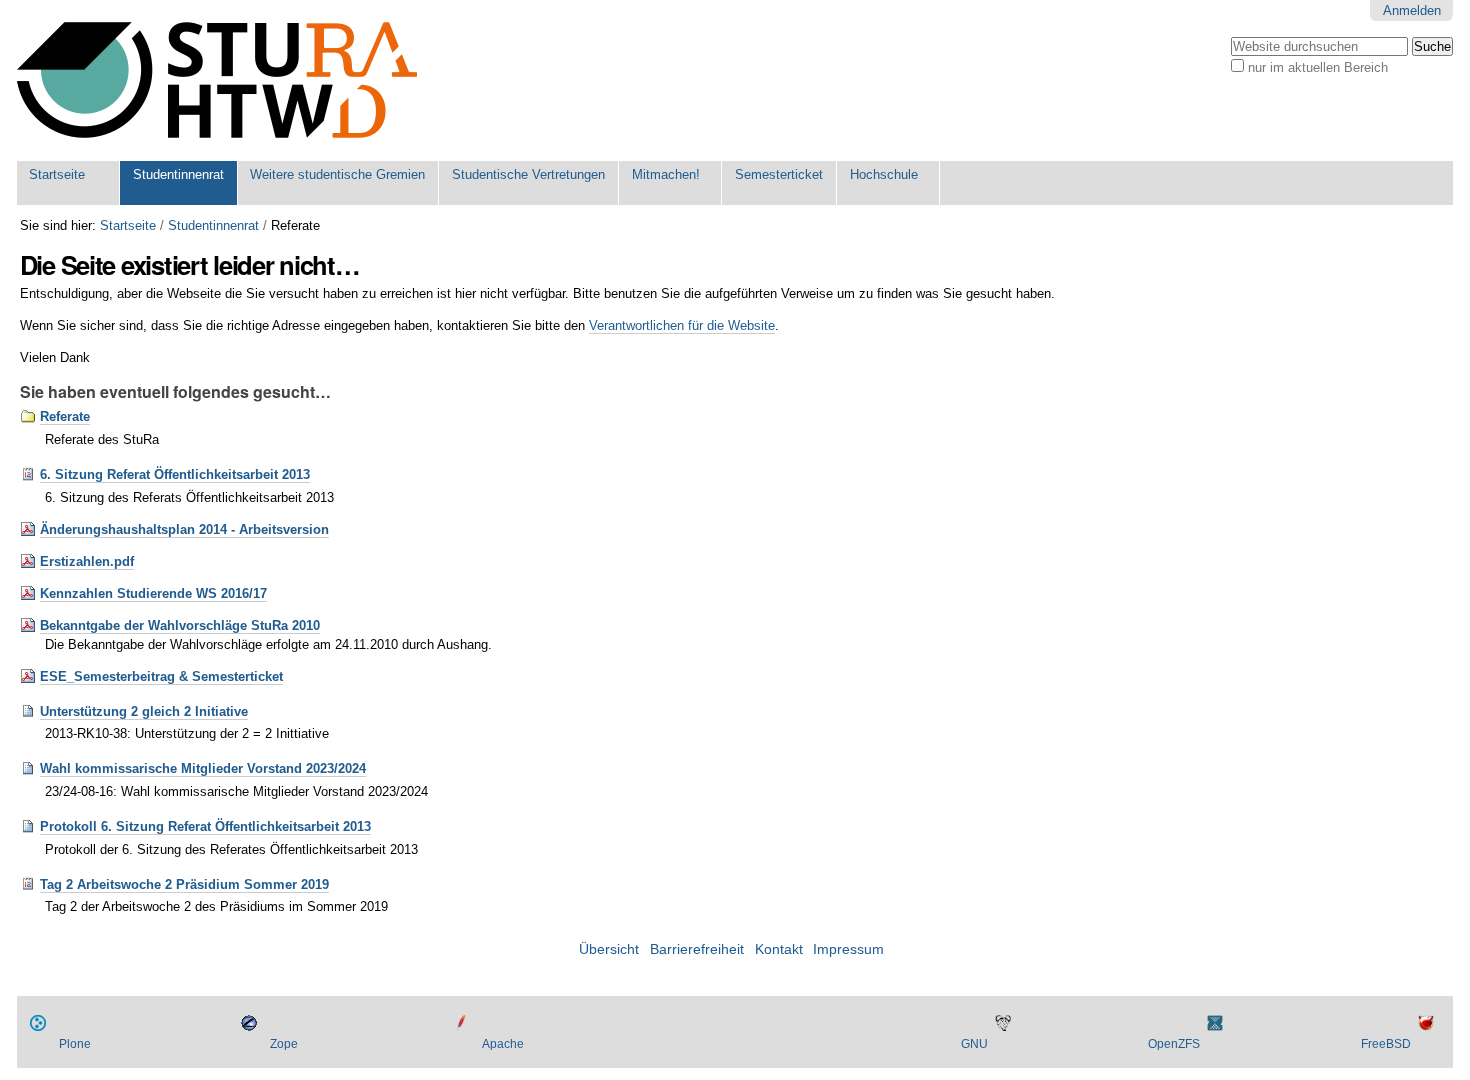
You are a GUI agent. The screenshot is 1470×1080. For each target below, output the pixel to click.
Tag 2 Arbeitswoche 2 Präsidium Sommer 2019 (184, 884)
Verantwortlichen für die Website (682, 325)
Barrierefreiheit (697, 949)
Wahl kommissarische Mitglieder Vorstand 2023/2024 (203, 768)
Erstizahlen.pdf (87, 561)
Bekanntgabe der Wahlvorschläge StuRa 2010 (180, 625)
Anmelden (1412, 10)
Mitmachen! (666, 174)
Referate (65, 416)
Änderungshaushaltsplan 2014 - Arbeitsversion (184, 529)
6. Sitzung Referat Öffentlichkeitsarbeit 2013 (175, 474)
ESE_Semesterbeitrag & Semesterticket (161, 676)
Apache (503, 1044)
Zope (284, 1044)
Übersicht (609, 949)
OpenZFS (1174, 1044)
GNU (974, 1044)
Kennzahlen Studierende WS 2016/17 (153, 593)
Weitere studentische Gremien (337, 174)
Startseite (57, 174)
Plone (75, 1044)
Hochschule (884, 174)
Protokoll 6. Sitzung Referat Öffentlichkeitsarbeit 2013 (205, 826)
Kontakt (779, 949)
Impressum (848, 949)
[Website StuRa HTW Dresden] (217, 80)
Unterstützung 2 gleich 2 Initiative (144, 711)
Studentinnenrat (178, 174)
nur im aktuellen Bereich (1318, 67)
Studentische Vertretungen (528, 174)
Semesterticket (779, 174)
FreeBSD (1386, 1044)
